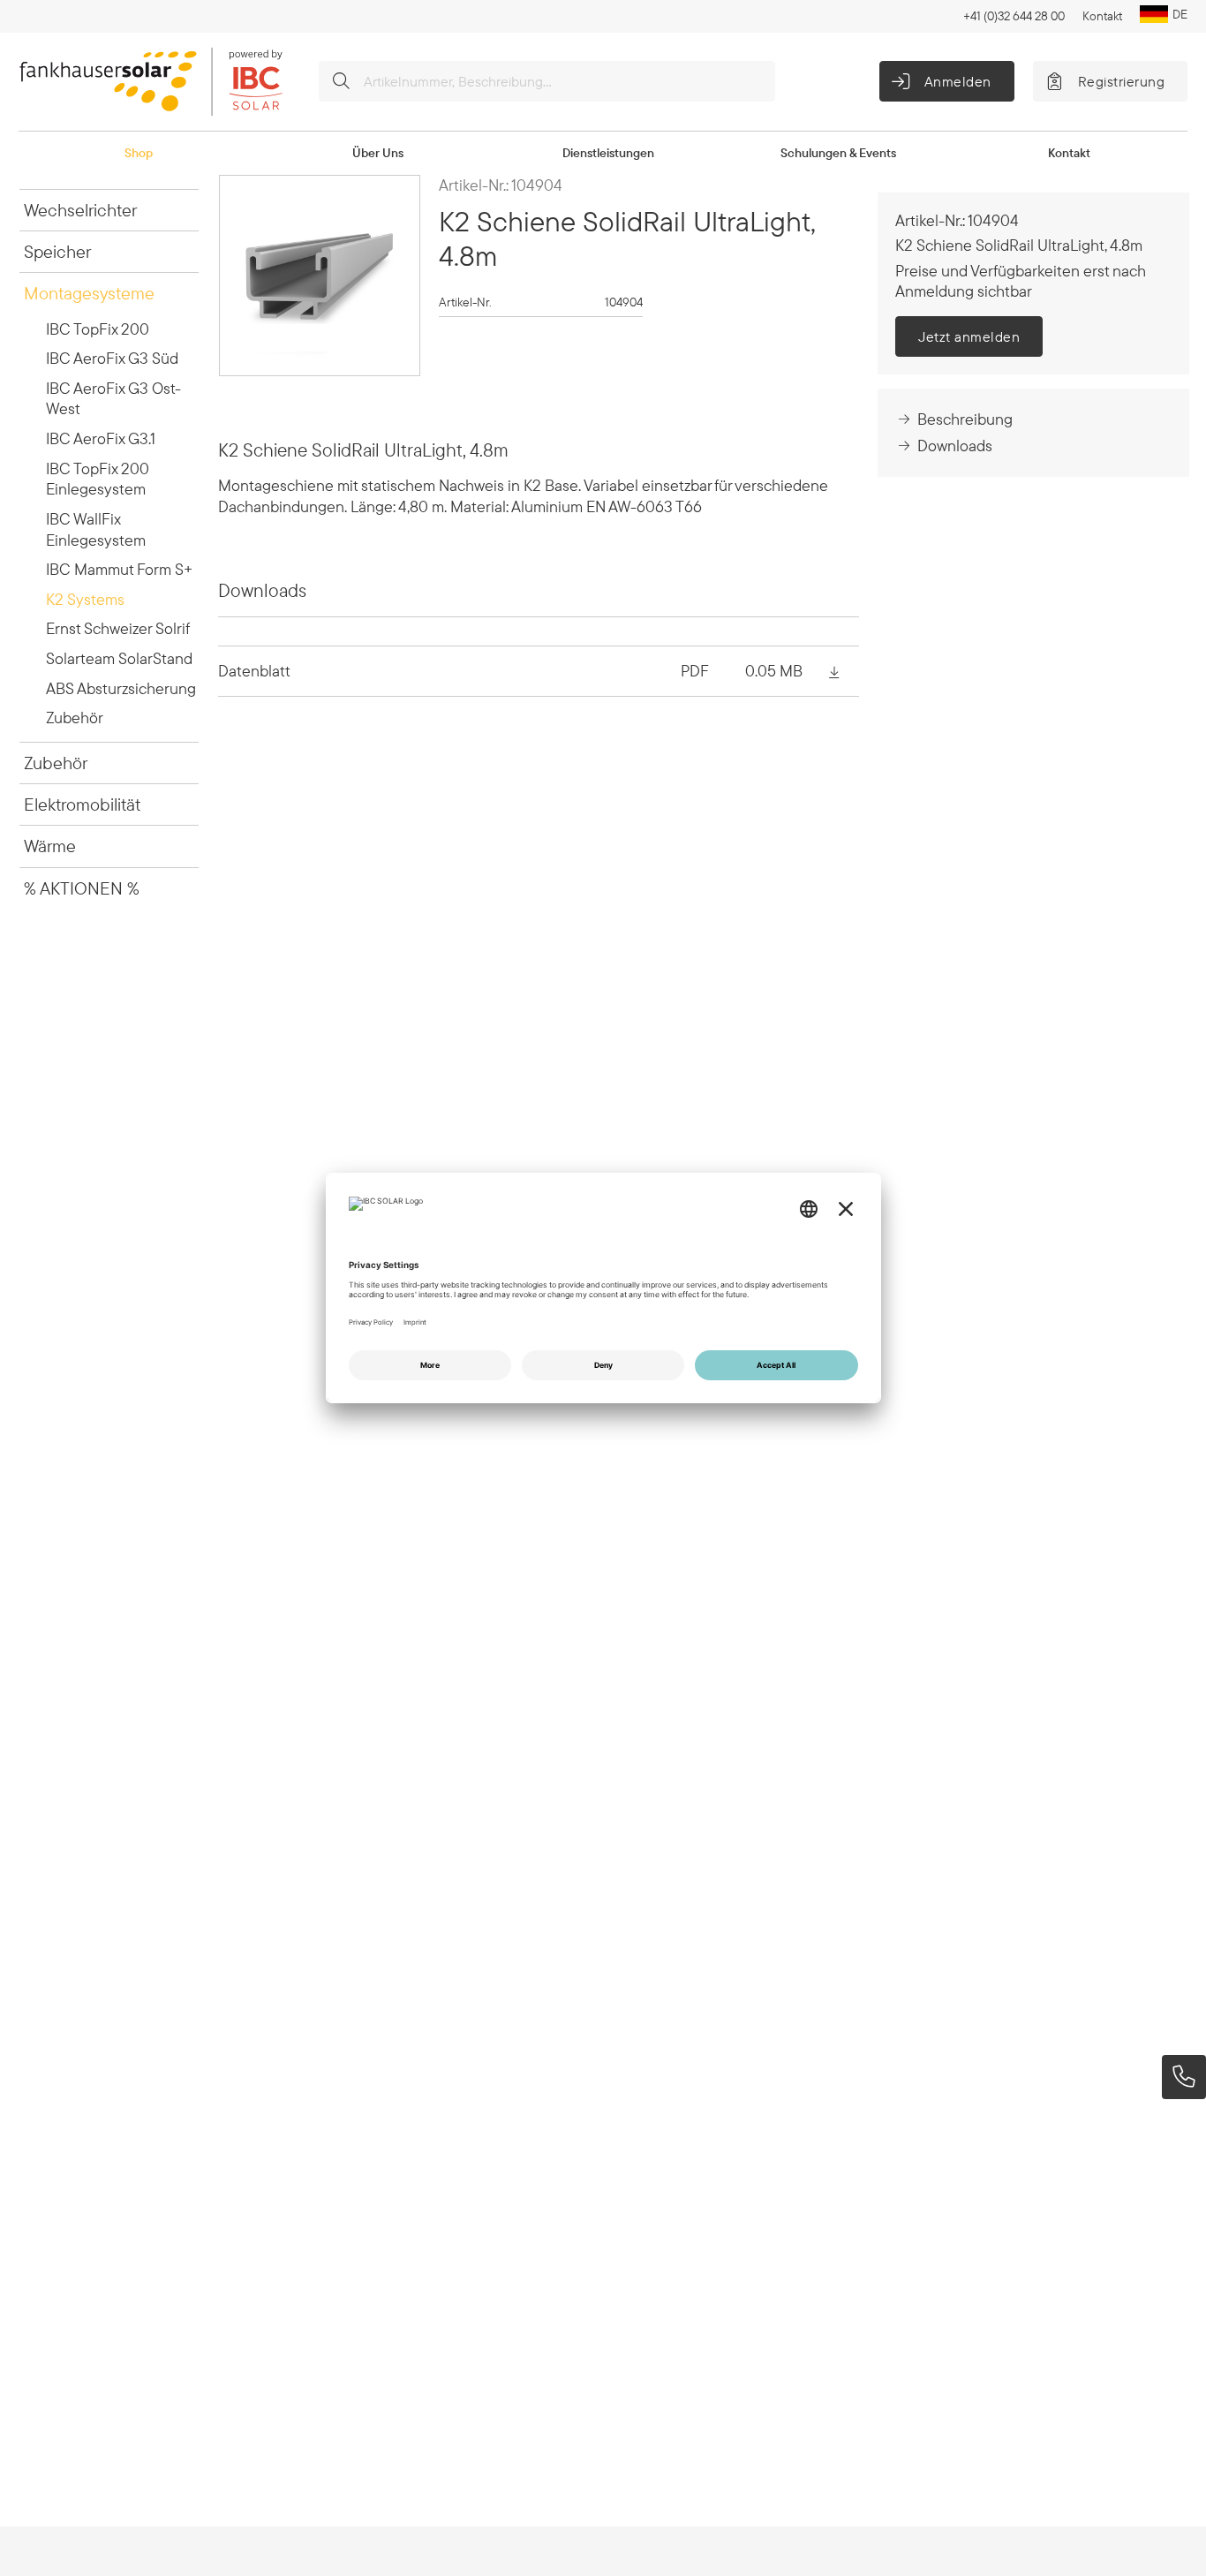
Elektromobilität (82, 804)
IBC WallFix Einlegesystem (96, 529)
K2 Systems (85, 599)
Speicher (57, 251)
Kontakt (1102, 16)
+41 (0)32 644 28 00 (1014, 16)
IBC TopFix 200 (98, 329)
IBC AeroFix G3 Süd (112, 358)
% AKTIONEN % (82, 888)
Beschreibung (965, 419)
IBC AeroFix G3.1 (101, 438)
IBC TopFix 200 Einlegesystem (98, 479)
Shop (139, 153)
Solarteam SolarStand (119, 658)
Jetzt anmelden (969, 336)
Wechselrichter (80, 210)
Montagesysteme (89, 293)
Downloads (955, 446)
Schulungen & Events (838, 153)
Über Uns (378, 153)
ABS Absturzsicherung (121, 688)
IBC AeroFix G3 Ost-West (113, 399)
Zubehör (75, 718)
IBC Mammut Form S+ (119, 569)
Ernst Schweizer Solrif (118, 628)
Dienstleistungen (608, 153)
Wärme (50, 846)
